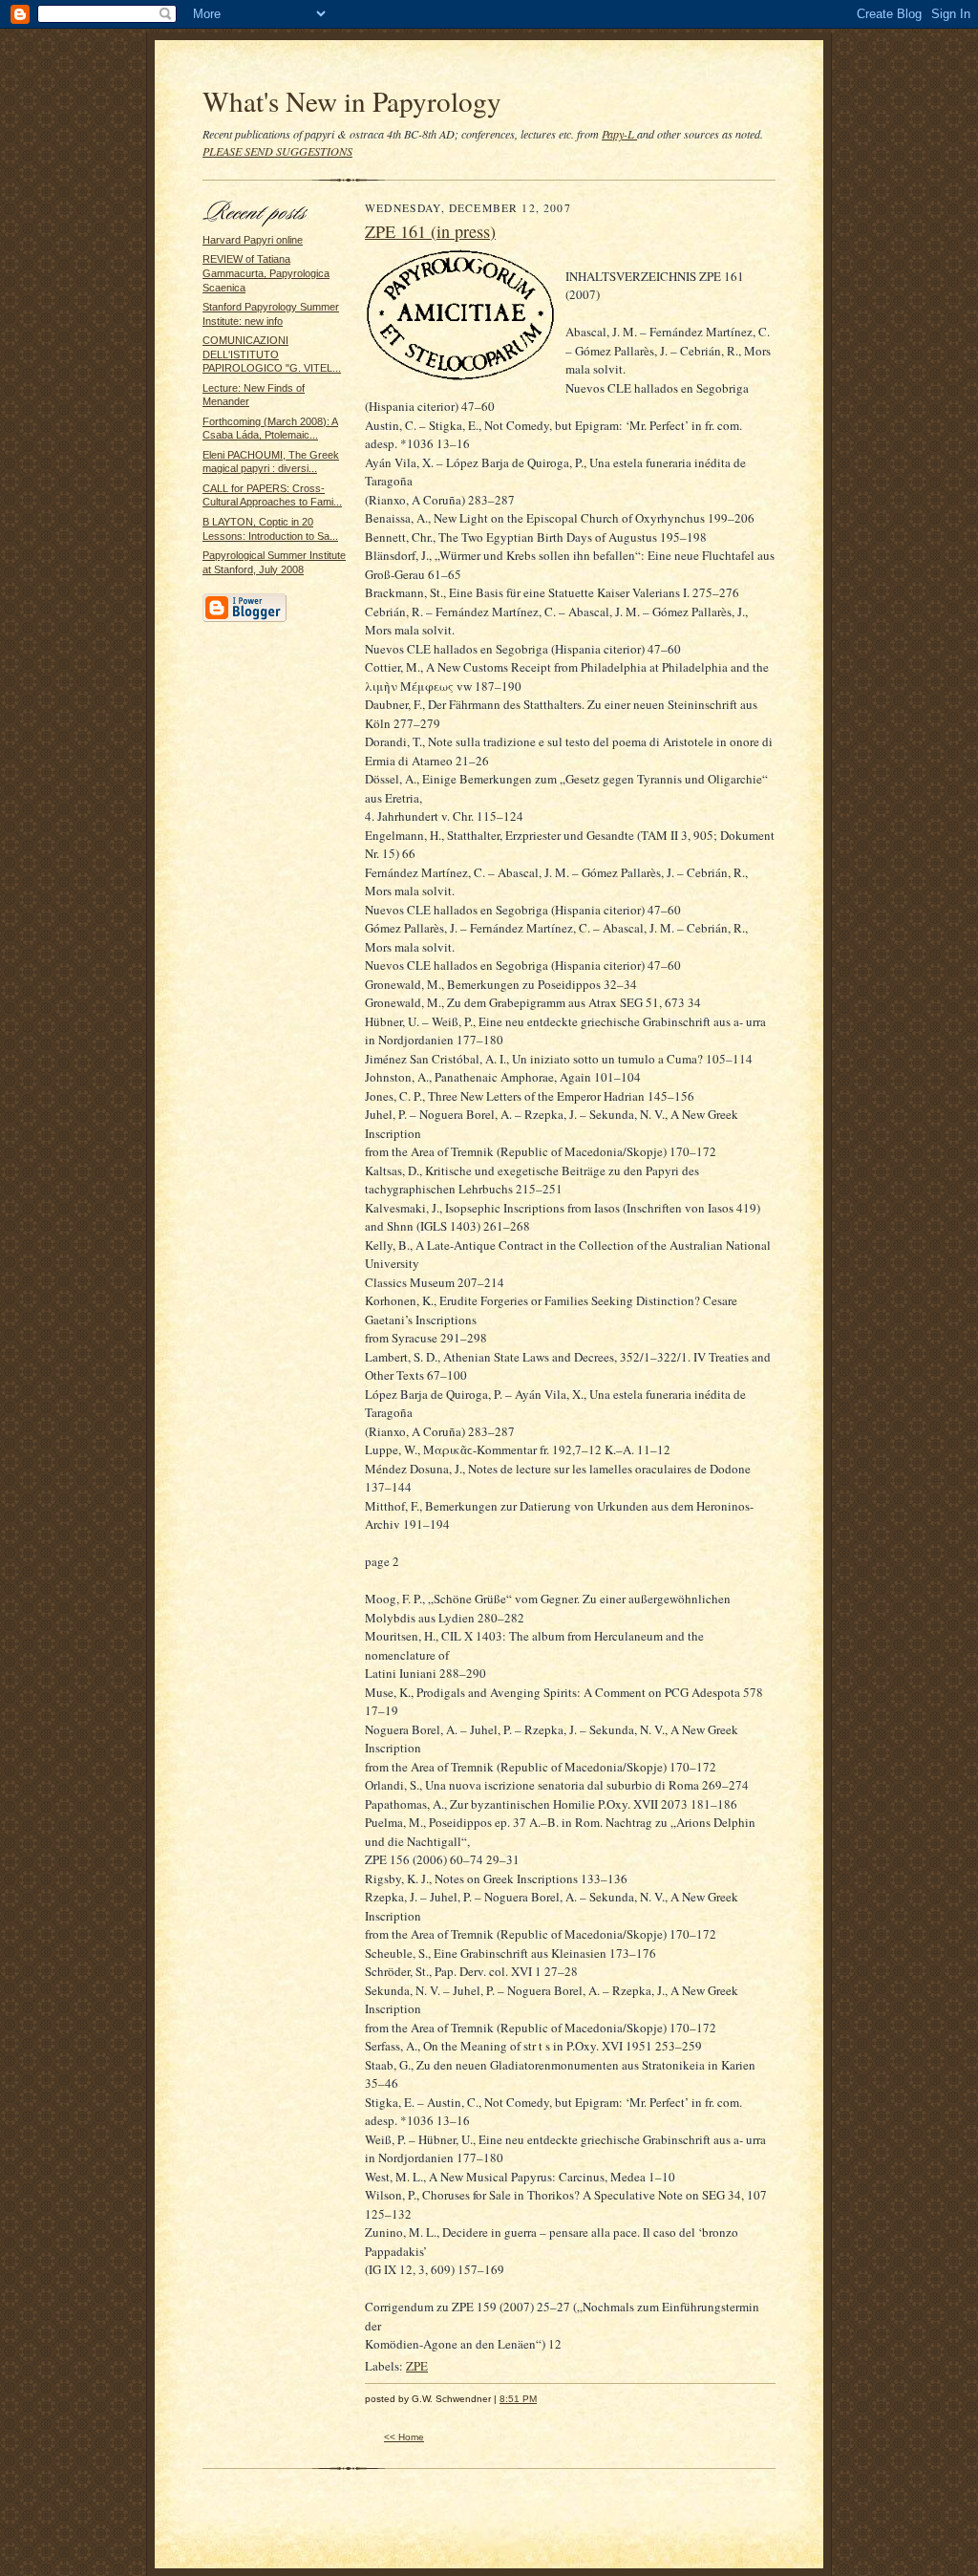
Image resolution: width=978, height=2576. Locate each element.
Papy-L (619, 134)
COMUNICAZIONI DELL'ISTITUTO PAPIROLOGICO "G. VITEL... (272, 354)
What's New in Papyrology (352, 101)
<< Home (404, 2437)
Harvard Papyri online (253, 240)
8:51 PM (518, 2399)
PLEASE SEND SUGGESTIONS (277, 151)
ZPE (417, 2366)
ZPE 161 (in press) (430, 231)
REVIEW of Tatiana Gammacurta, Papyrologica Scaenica (266, 273)
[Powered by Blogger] (244, 619)
